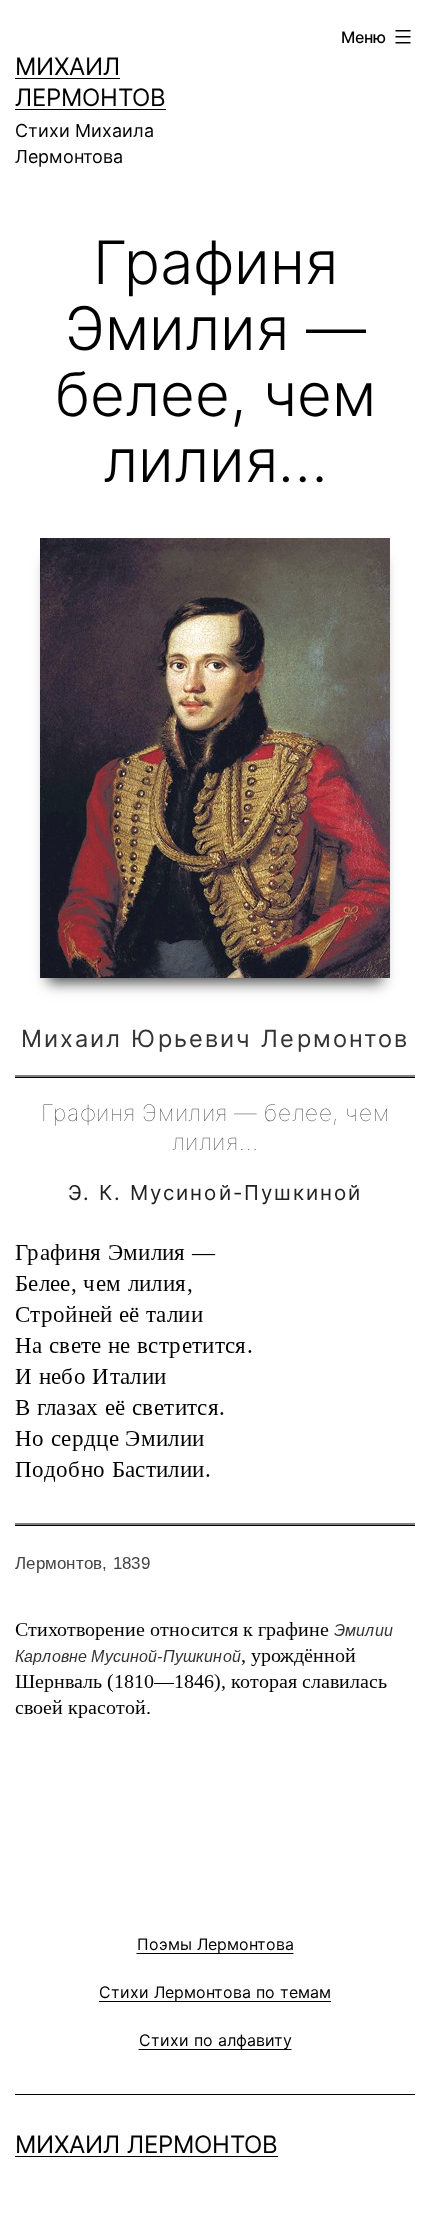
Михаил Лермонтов (146, 2144)
